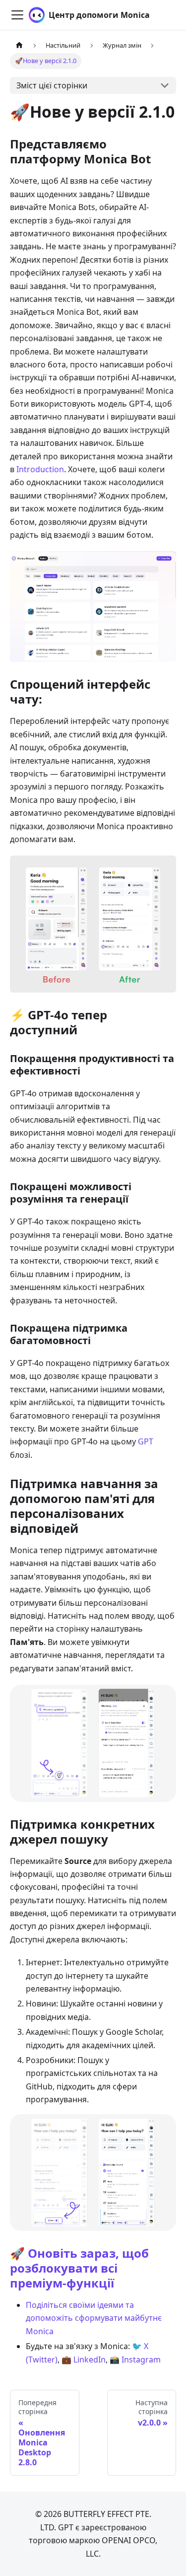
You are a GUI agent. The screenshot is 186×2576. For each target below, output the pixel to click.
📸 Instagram (135, 2360)
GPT (146, 1441)
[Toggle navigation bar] (17, 15)
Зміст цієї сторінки (52, 85)
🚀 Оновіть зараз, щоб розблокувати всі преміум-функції (79, 2268)
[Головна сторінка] (19, 45)
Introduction (40, 469)
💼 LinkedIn (84, 2360)
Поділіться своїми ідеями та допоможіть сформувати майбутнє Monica (94, 2318)
